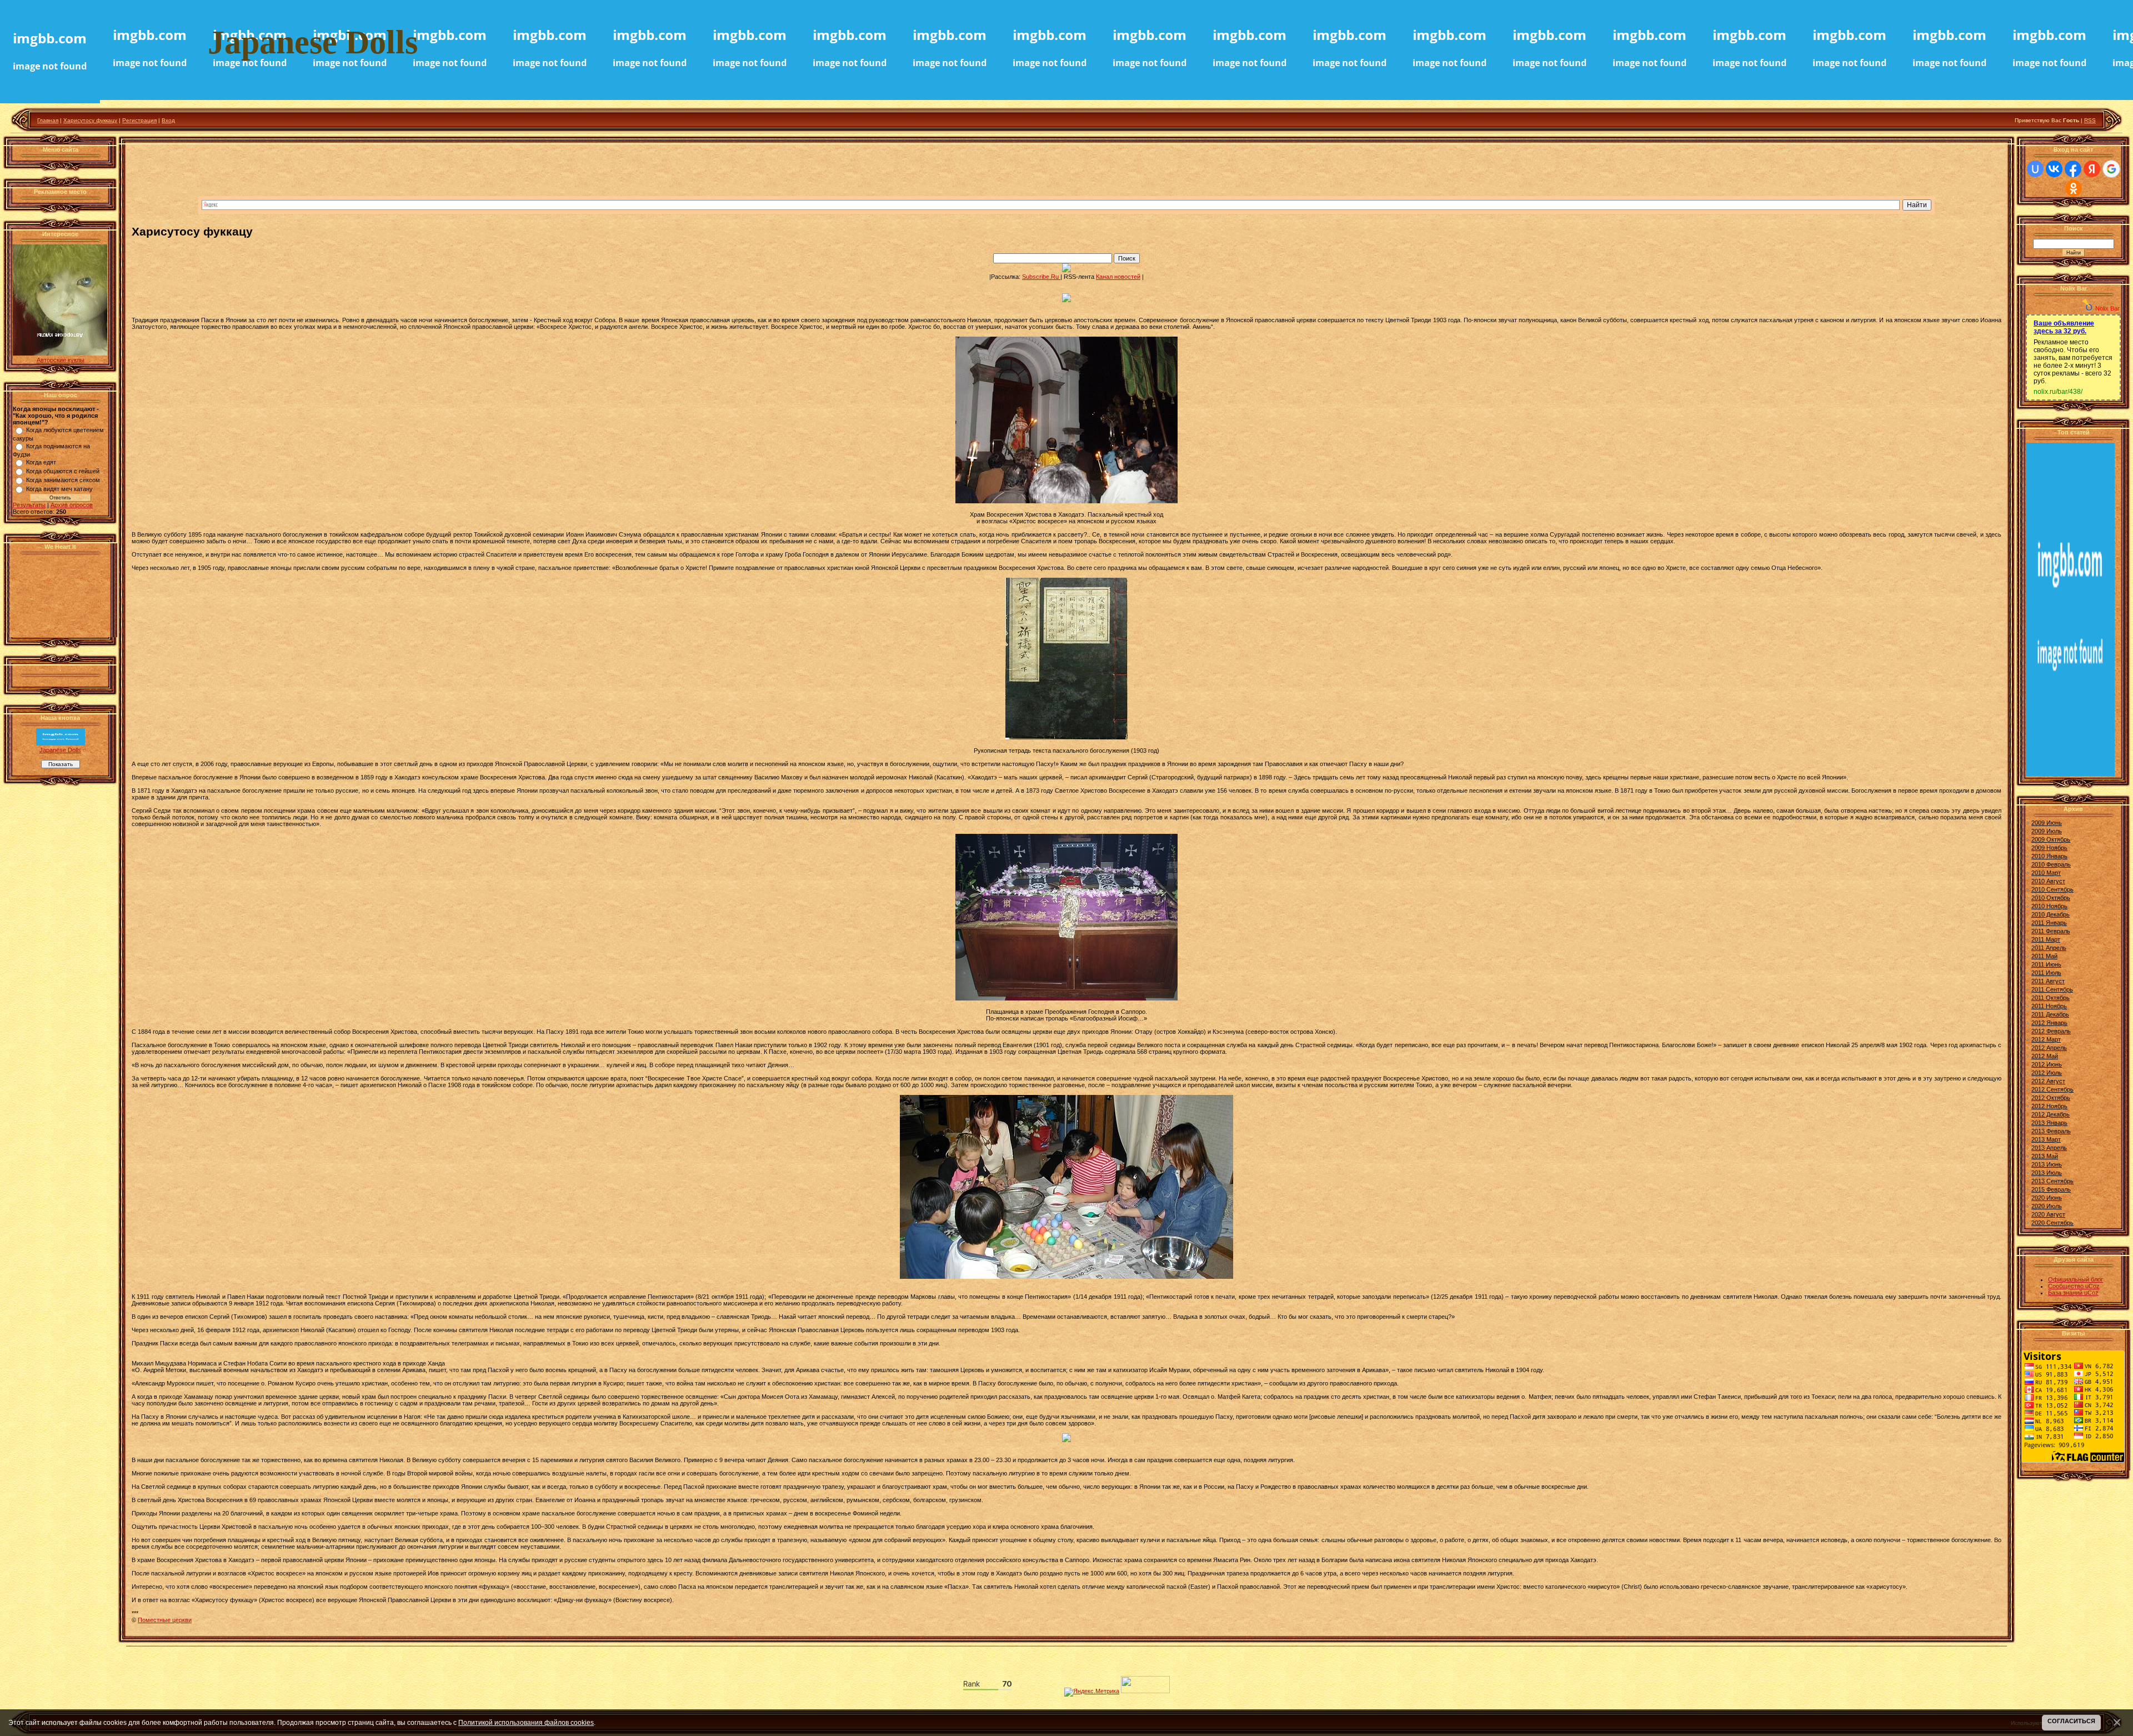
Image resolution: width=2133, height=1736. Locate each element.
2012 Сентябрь (2052, 1089)
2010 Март (2046, 873)
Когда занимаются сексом (63, 480)
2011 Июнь (2046, 964)
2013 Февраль (2051, 1131)
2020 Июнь (2047, 1198)
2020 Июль (2047, 1206)
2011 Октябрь (2051, 998)
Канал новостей (1118, 277)
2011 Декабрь (2050, 1014)
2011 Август (2048, 981)
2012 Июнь (2047, 1064)
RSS (2090, 120)
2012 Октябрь (2051, 1098)
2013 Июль (2047, 1173)
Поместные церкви (165, 1620)
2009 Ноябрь (2049, 848)
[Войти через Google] (2111, 169)
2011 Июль (2046, 973)
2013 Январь (2049, 1123)
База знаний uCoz (2073, 1293)
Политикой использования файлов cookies (526, 1722)
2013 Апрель (2049, 1148)
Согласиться (2071, 1721)
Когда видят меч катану (59, 489)
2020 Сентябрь (2052, 1223)
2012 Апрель (2049, 1048)
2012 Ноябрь (2049, 1106)
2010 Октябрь (2051, 898)
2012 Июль (2047, 1073)
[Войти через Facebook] (2073, 169)
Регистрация (139, 120)
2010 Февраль (2051, 864)
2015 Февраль (2051, 1189)
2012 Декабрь (2051, 1114)
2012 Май (2045, 1056)
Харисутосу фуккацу (90, 120)
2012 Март (2046, 1039)
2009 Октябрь (2051, 839)
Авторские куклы (61, 360)
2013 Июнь (2047, 1164)
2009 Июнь (2047, 823)
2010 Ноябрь (2049, 906)
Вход (168, 120)
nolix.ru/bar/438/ (2058, 392)
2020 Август (2048, 1214)
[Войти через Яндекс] (2092, 169)
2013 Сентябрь (2052, 1181)
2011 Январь (2049, 923)
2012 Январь (2049, 1023)
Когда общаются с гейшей (63, 471)
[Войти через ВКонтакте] (2054, 169)
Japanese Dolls (60, 750)
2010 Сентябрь (2052, 889)
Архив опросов (72, 505)
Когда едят (41, 462)
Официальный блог (2076, 1279)
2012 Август (2048, 1081)
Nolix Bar (2107, 308)
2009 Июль (2047, 831)
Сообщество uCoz (2074, 1286)
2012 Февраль (2051, 1031)
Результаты (29, 505)
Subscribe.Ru (1041, 277)
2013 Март (2046, 1139)
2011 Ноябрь (2049, 1006)
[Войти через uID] (2035, 169)
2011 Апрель (2049, 948)
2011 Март (2046, 939)
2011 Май (2044, 956)
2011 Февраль (2051, 931)
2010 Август (2048, 881)
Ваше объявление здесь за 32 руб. (2064, 327)
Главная (48, 120)
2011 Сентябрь (2052, 989)
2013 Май (2045, 1156)
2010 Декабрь (2051, 914)
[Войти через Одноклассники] (2074, 188)
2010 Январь (2049, 856)
